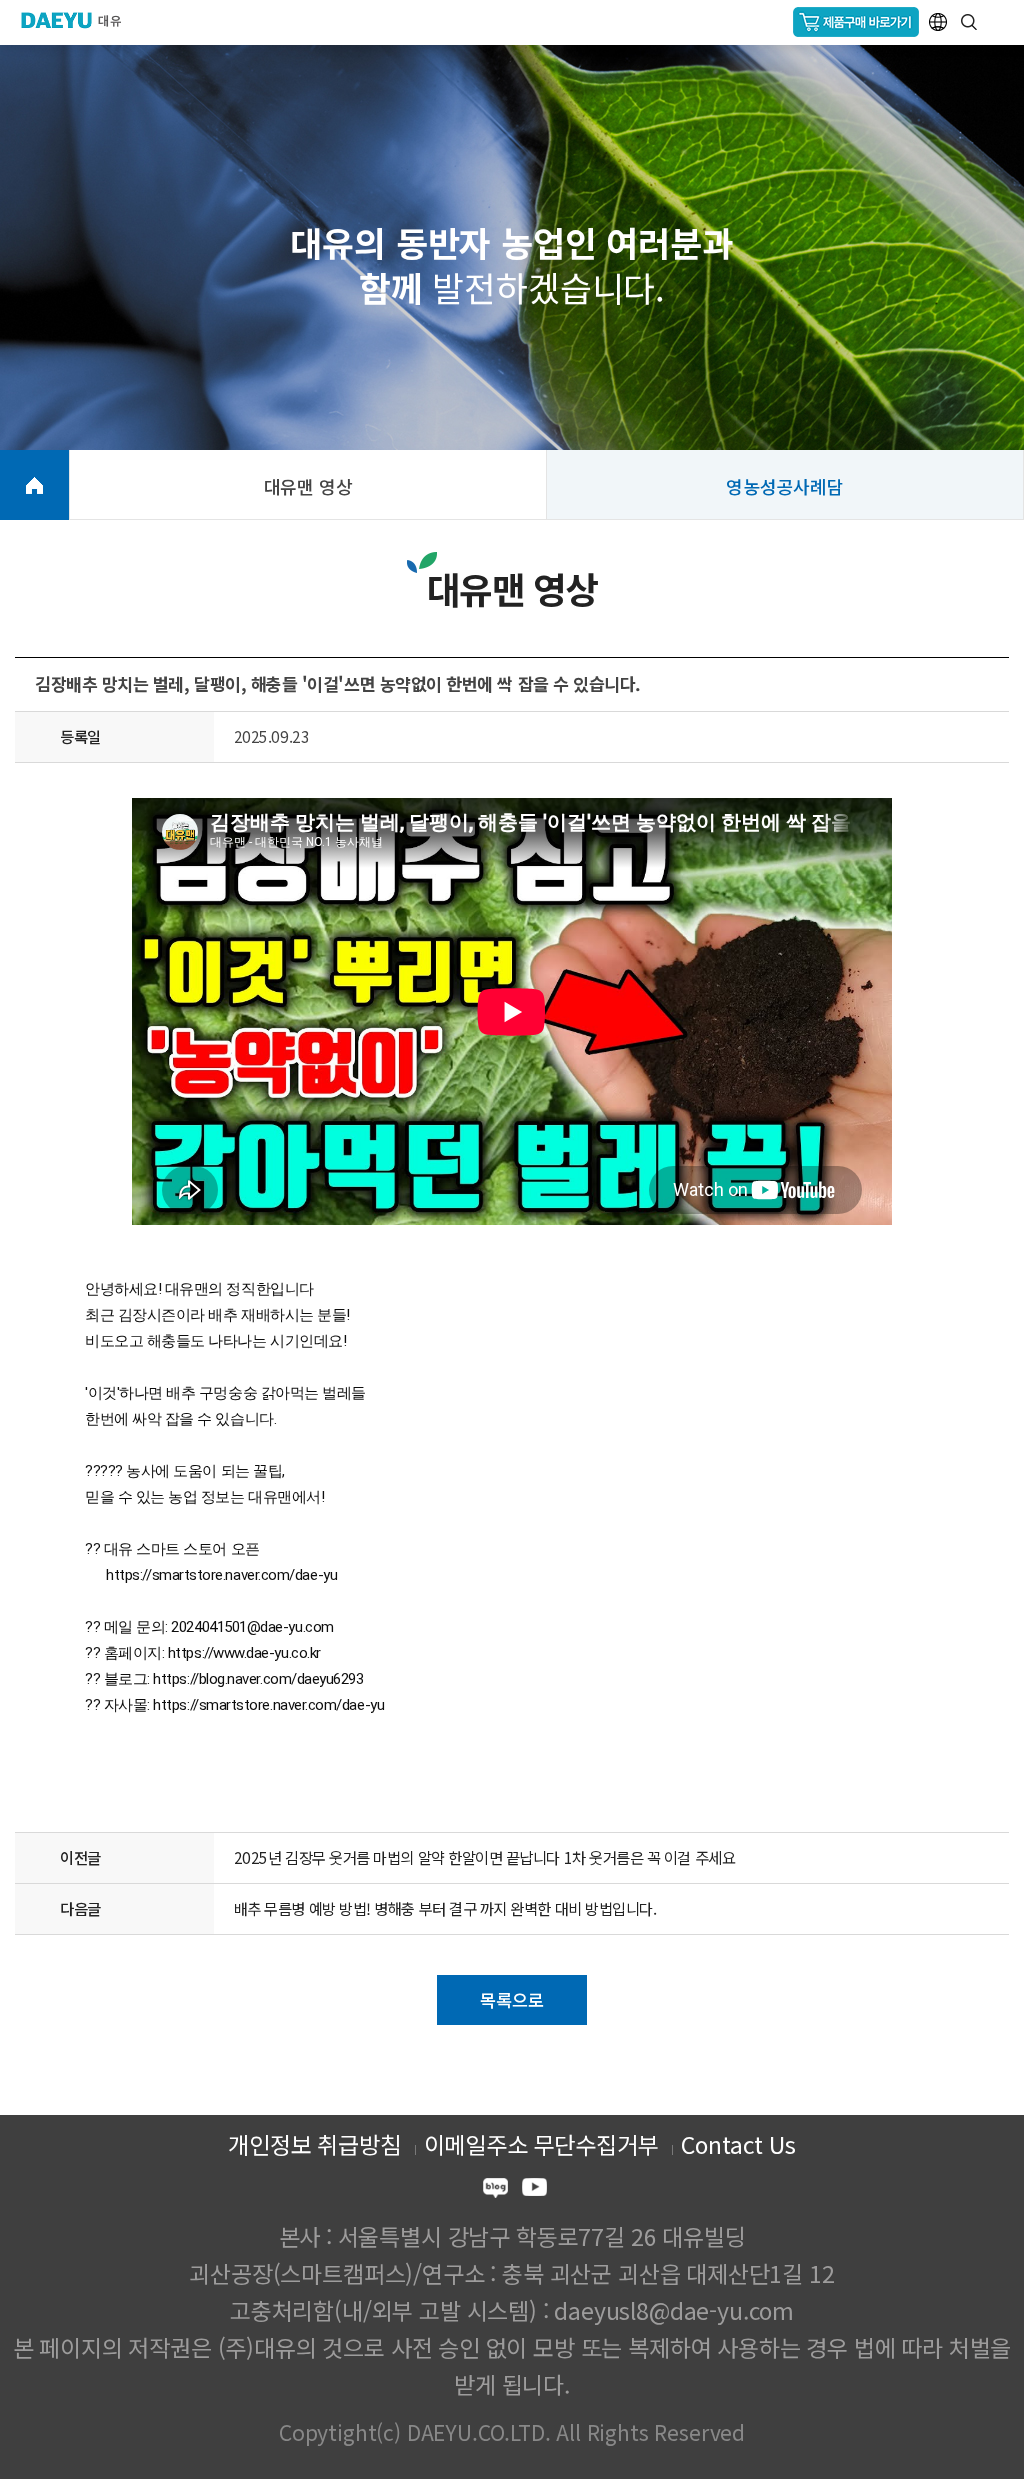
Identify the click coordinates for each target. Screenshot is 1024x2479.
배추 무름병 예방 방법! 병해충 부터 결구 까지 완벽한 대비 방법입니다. (445, 1908)
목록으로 (511, 1999)
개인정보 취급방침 (314, 2144)
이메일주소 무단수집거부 (541, 2144)
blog (495, 2190)
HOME (34, 485)
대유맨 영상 (308, 486)
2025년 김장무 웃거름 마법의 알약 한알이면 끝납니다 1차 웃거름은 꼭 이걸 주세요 (484, 1857)
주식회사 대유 (79, 20)
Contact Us (738, 2144)
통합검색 (969, 22)
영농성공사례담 (785, 486)
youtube (534, 2190)
